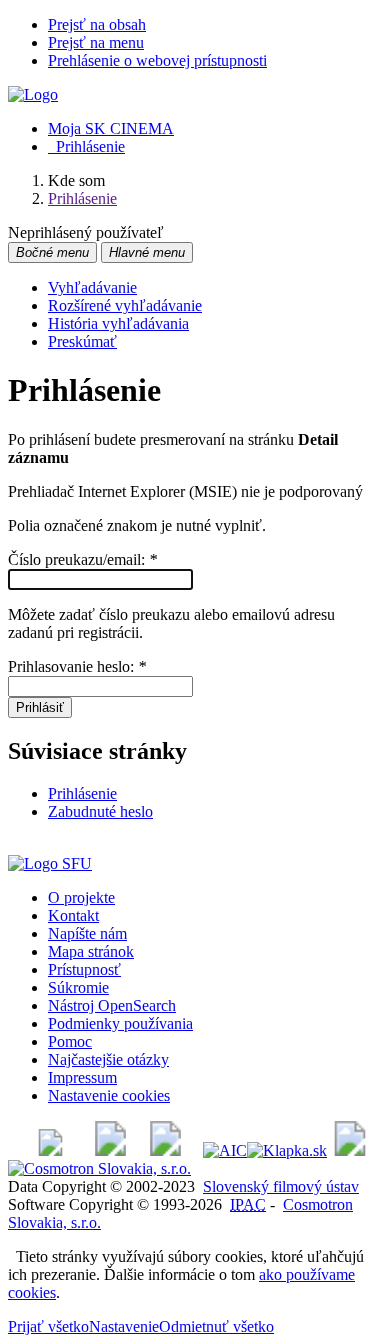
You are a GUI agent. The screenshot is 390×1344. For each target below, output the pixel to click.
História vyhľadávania (118, 323)
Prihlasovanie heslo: (77, 666)
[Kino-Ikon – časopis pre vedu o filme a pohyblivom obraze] (110, 1150)
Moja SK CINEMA (111, 128)
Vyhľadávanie (92, 287)
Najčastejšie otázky (108, 1059)
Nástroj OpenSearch (112, 1005)
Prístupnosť (84, 969)
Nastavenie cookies (109, 1095)
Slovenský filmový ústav (281, 1186)
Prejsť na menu (96, 42)
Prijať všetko (48, 1326)
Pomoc (70, 1041)
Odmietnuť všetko (216, 1326)
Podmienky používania (120, 1023)
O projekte (81, 897)
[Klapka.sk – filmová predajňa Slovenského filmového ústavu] (287, 1150)
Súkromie (78, 987)
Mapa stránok (91, 951)
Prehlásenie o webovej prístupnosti (157, 60)
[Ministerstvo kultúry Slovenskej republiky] (350, 1150)
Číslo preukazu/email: (82, 559)
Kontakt (73, 915)
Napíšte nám (87, 933)
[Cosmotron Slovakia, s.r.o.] (99, 1168)
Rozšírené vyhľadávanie (125, 305)
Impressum (82, 1077)
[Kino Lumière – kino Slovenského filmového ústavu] (165, 1150)
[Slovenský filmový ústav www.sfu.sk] (50, 863)
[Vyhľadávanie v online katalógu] (33, 94)
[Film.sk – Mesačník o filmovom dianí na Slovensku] (50, 1150)
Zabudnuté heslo (100, 811)
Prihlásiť (40, 707)
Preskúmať (82, 341)
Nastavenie (124, 1326)
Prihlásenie (86, 146)
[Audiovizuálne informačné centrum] (225, 1150)
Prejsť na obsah (97, 24)
